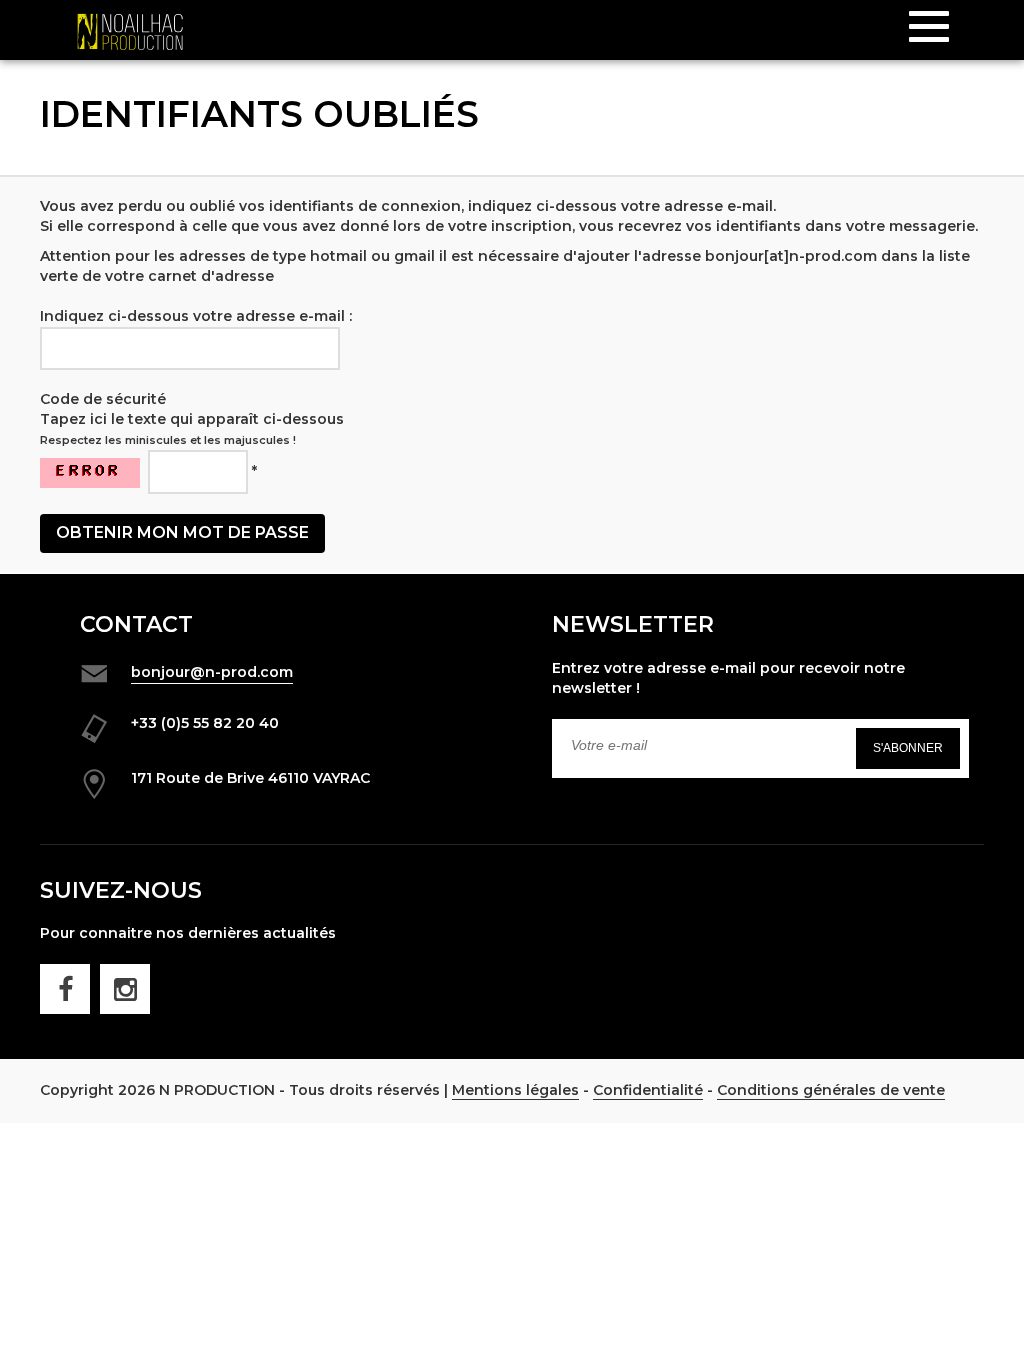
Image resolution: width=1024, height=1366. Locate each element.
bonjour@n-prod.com (212, 672)
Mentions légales (515, 1090)
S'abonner (908, 748)
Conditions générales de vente (831, 1090)
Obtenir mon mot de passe (182, 532)
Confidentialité (648, 1090)
